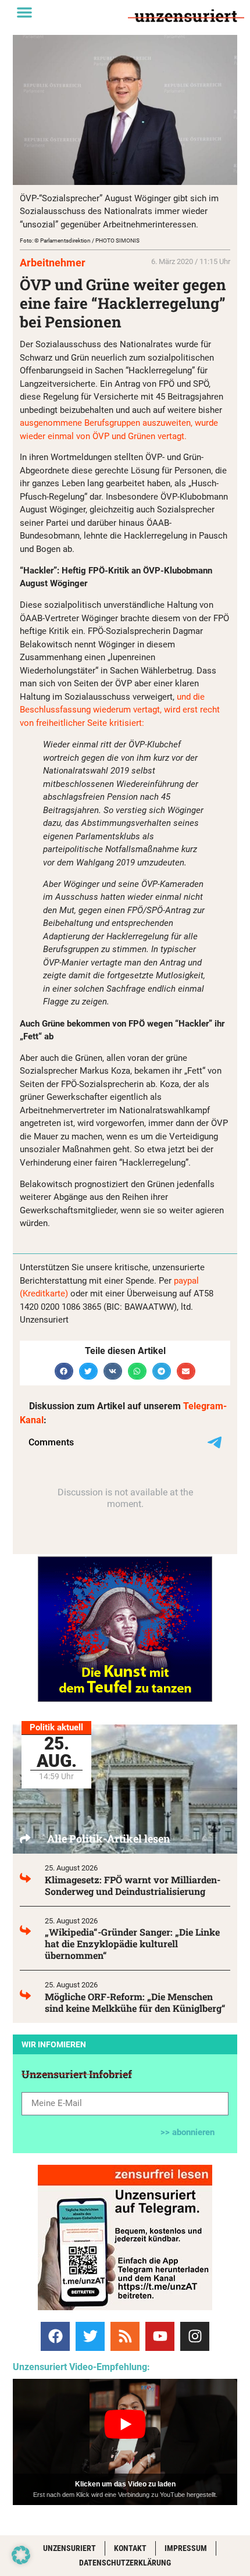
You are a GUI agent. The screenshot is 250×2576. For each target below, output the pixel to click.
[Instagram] (195, 2336)
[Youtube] (160, 2336)
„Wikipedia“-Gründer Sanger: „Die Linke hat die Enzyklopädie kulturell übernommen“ (132, 1943)
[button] (24, 12)
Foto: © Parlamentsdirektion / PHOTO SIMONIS (80, 241)
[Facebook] (55, 2336)
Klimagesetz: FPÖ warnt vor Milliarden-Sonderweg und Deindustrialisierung (133, 1885)
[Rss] (125, 2336)
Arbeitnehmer (53, 263)
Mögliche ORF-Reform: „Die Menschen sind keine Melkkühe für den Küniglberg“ (135, 2002)
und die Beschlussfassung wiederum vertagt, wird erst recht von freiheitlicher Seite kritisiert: (120, 710)
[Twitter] (90, 2336)
